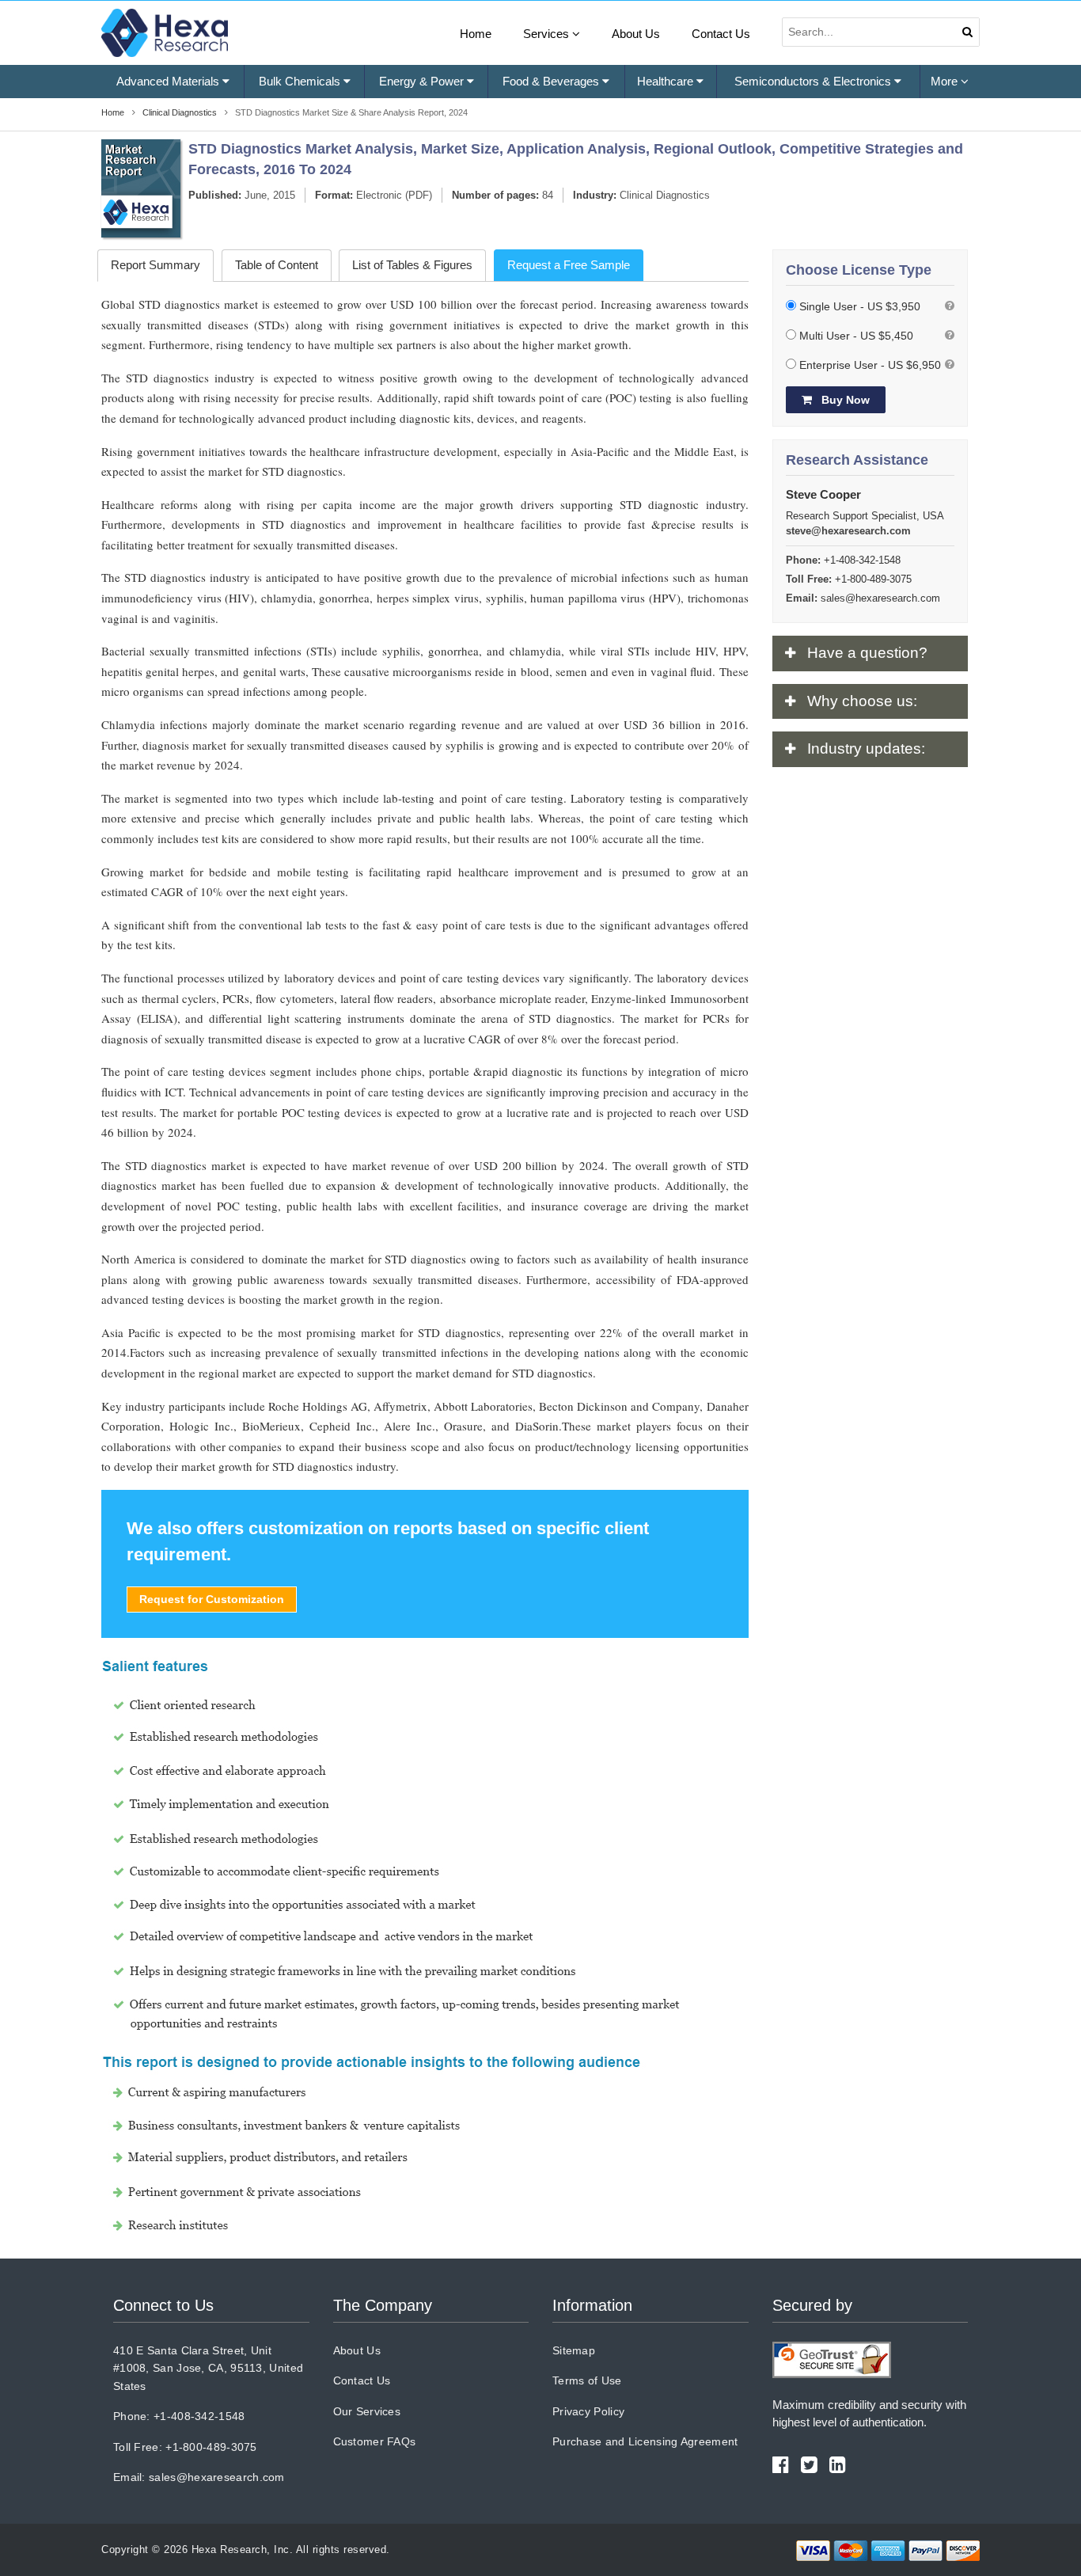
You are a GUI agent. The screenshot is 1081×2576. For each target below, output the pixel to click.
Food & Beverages (552, 81)
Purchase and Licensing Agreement (645, 2441)
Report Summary (156, 265)
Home (476, 34)
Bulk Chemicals (301, 81)
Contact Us (721, 34)
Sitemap (574, 2350)
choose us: (862, 701)
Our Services (367, 2411)
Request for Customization (212, 1599)
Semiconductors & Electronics (814, 81)
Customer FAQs (375, 2441)
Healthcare (667, 81)
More (946, 81)
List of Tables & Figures (412, 265)
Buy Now (844, 400)
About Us (636, 34)
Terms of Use (587, 2380)
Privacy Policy (588, 2411)
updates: (866, 748)
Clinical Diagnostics (665, 195)
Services (548, 34)
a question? (867, 653)
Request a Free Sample (569, 265)
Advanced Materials (169, 81)
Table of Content (277, 265)
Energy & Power (423, 81)
